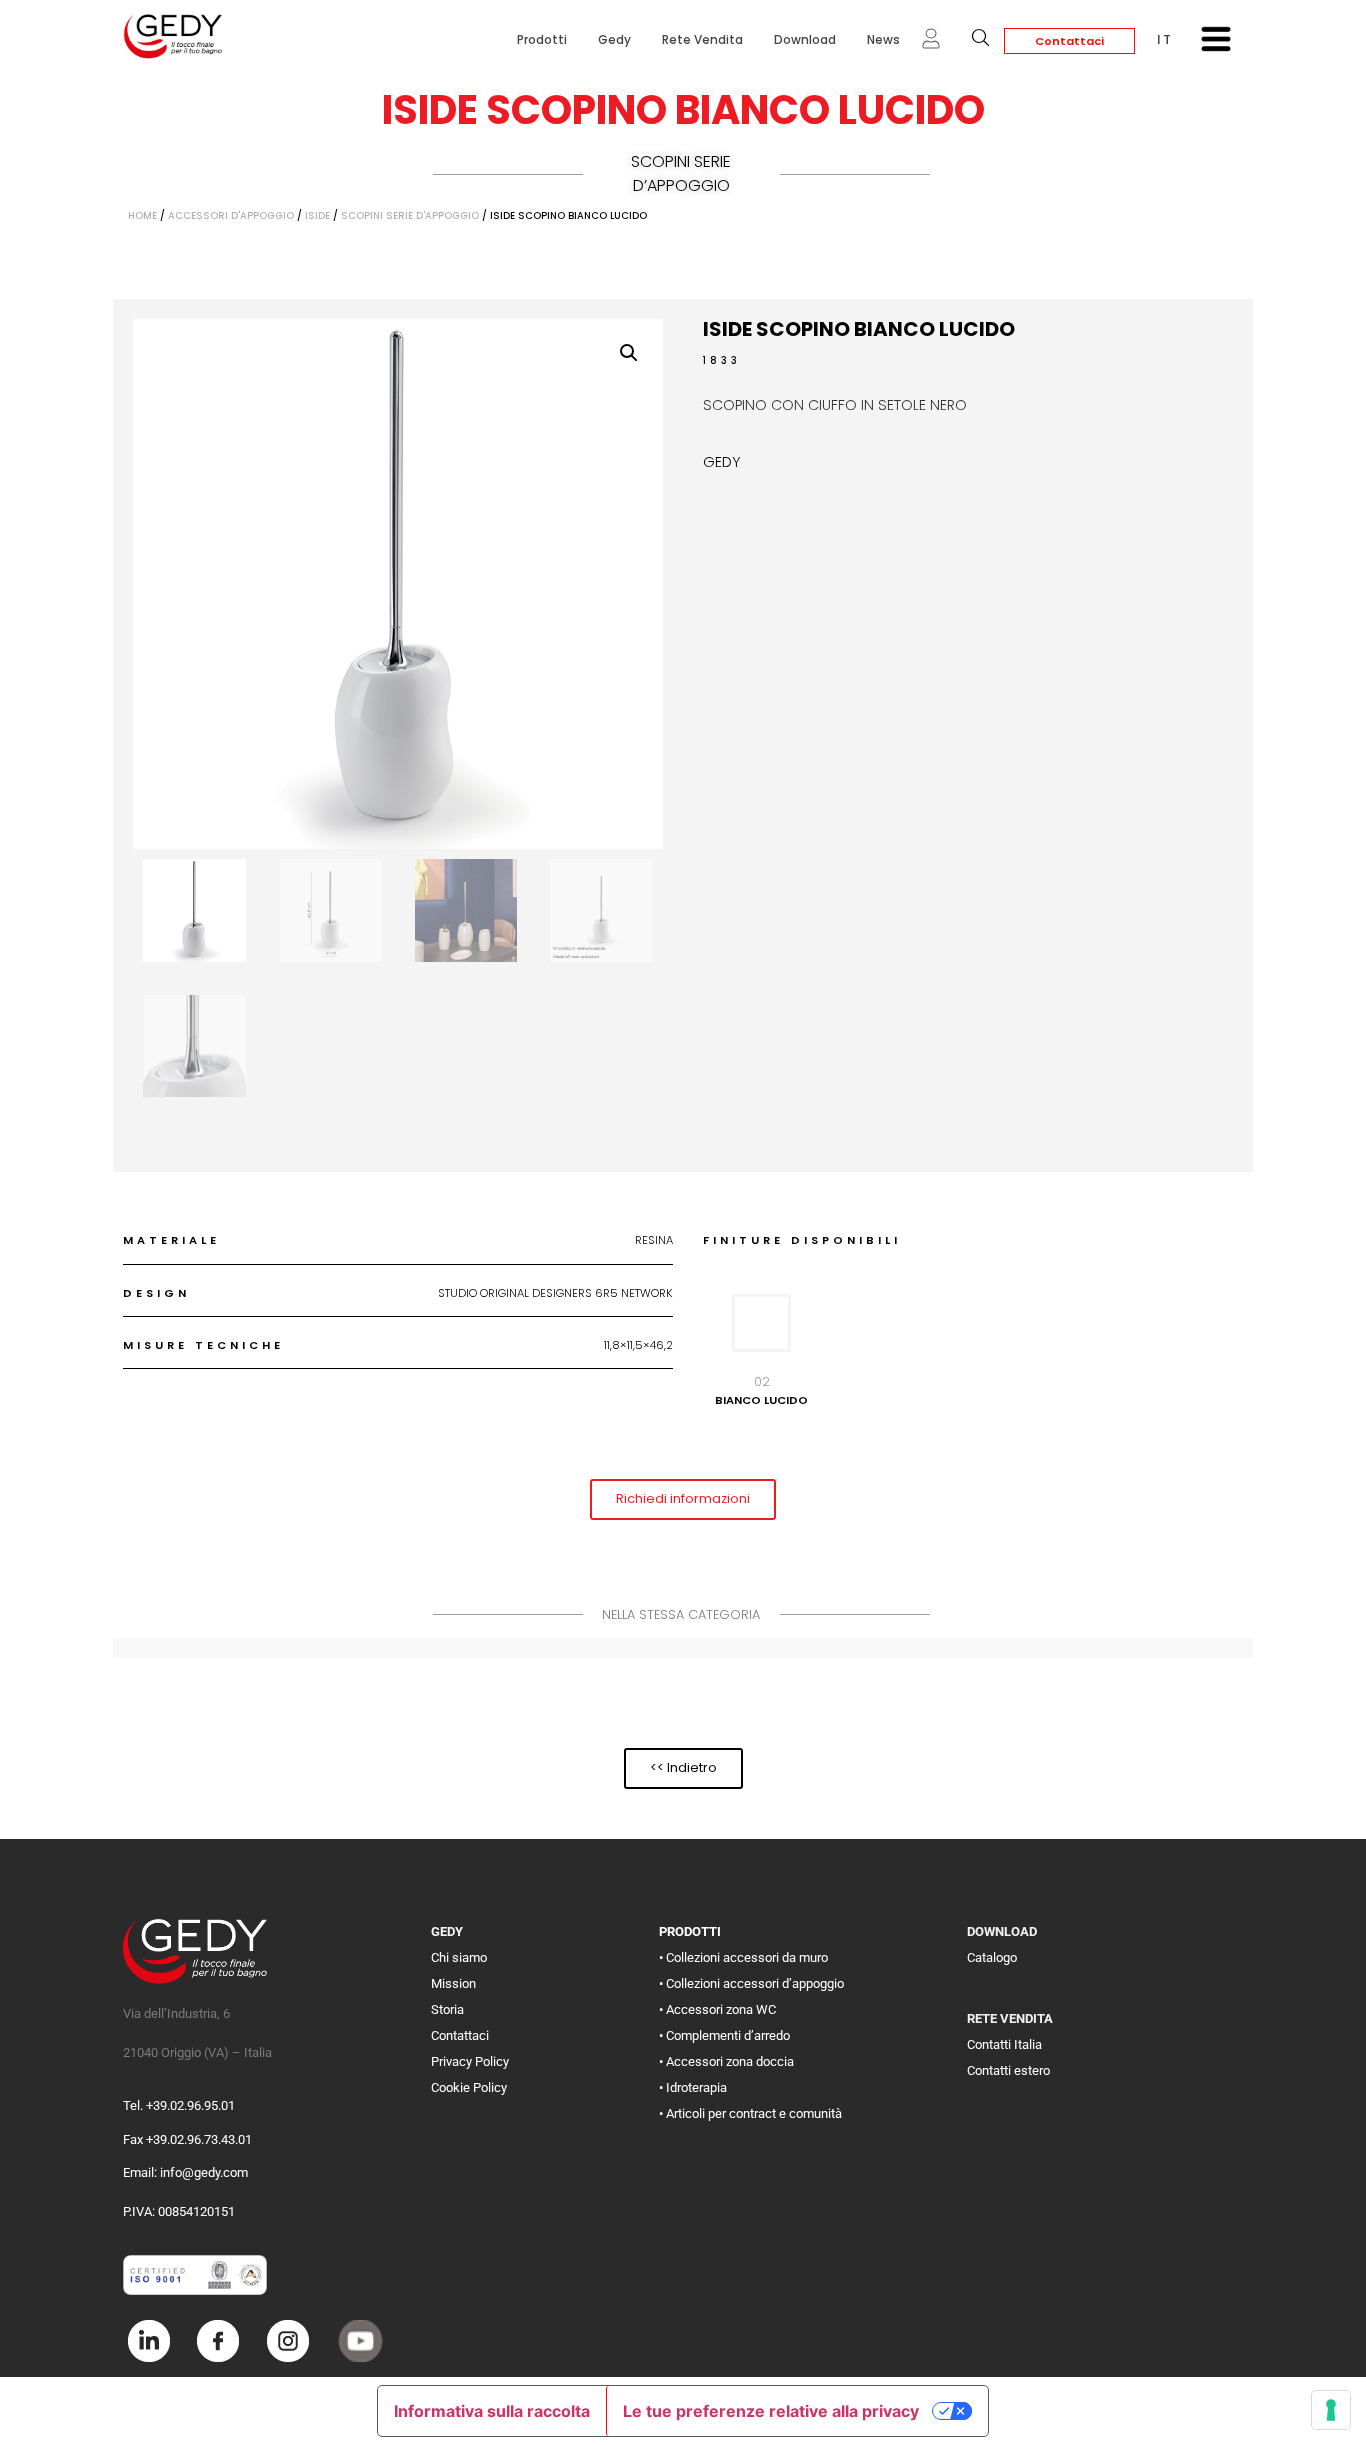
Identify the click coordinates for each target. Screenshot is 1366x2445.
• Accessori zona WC (717, 2009)
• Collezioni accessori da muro (743, 1957)
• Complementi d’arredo (724, 2035)
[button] (629, 353)
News (883, 39)
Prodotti (542, 39)
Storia (447, 2009)
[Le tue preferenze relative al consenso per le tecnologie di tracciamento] (1331, 2410)
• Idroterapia (693, 2087)
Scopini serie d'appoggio (410, 215)
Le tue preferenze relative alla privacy (771, 2411)
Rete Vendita (702, 39)
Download (805, 39)
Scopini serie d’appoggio (681, 173)
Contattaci (1069, 41)
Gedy (614, 39)
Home (142, 215)
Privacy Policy (470, 2061)
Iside (317, 215)
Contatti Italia (1004, 2044)
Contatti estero (1008, 2070)
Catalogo (992, 1957)
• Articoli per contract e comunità (750, 2113)
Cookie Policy (469, 2087)
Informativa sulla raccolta (492, 2411)
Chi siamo (459, 1957)
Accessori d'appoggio (231, 215)
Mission (453, 1983)
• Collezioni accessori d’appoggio (751, 1983)
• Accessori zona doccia (726, 2061)
